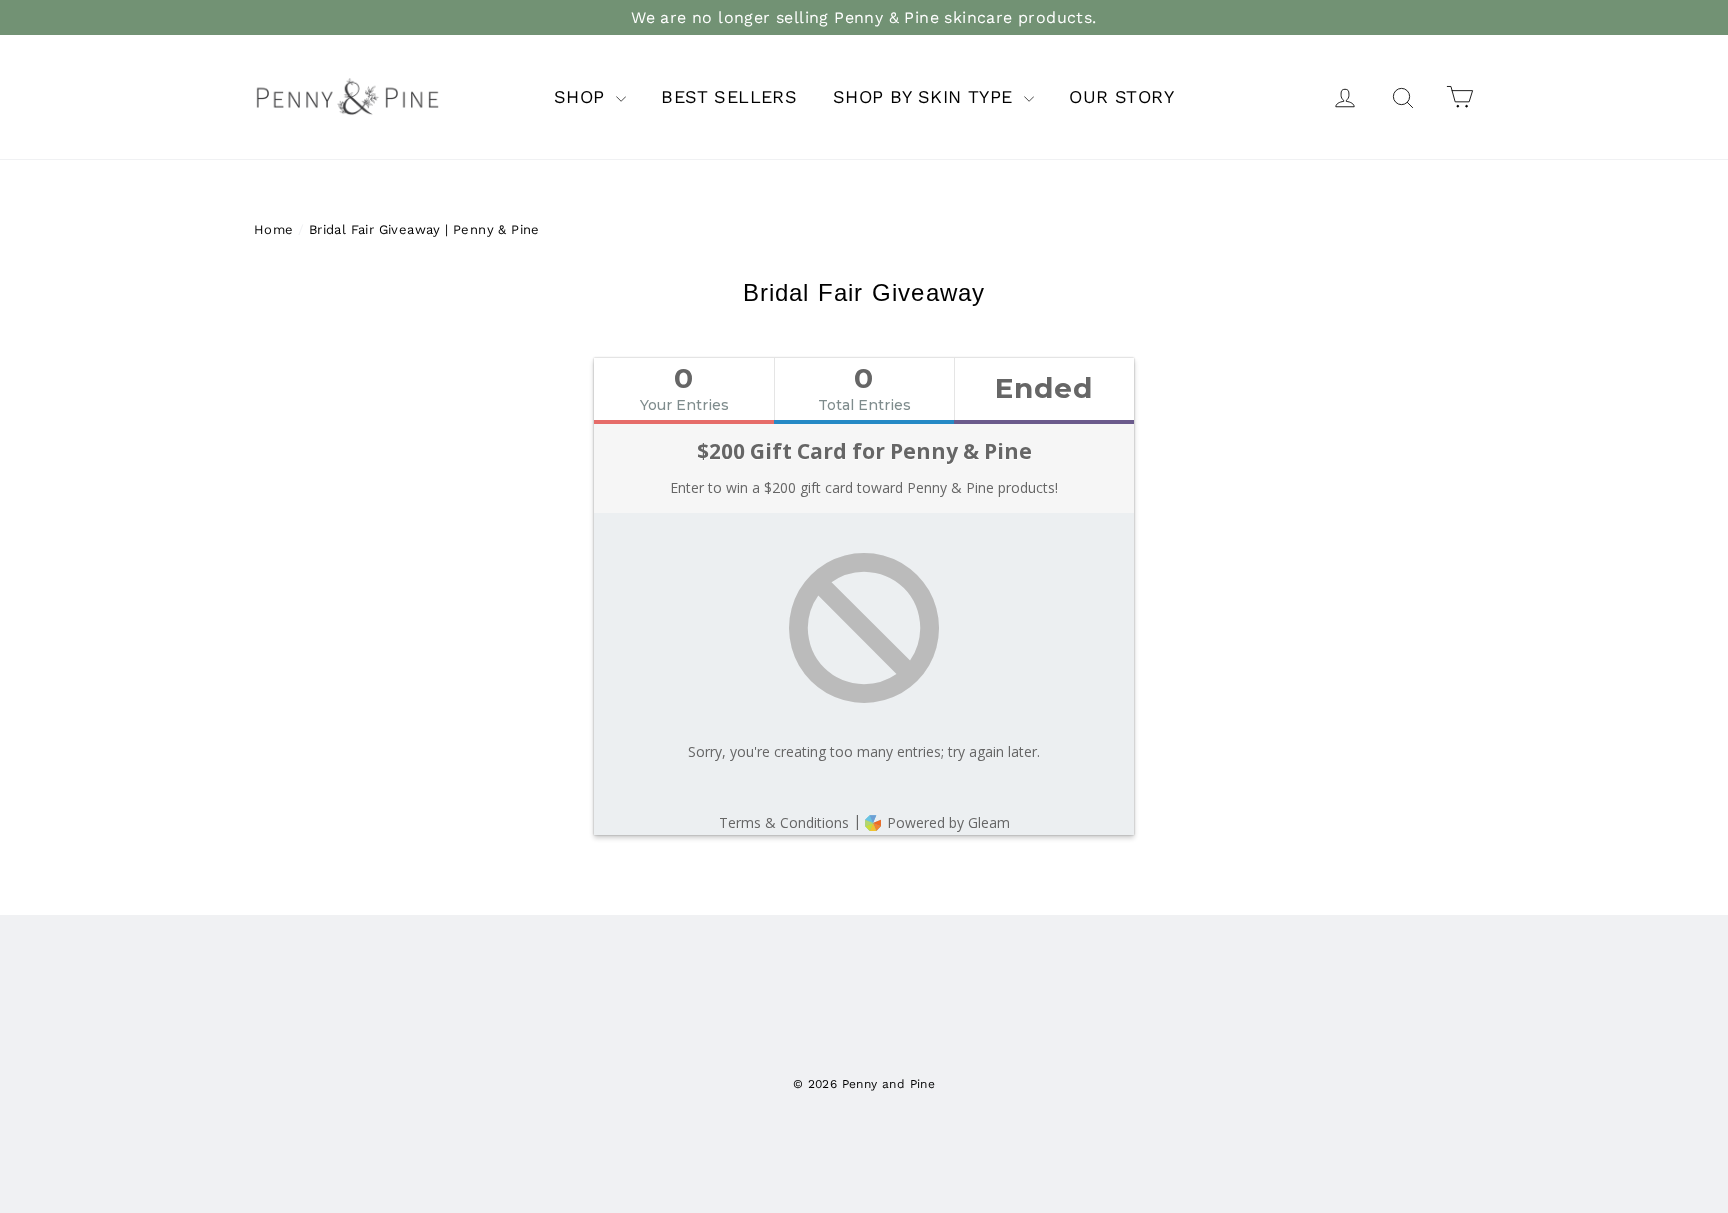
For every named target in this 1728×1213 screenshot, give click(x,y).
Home (274, 229)
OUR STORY (1121, 96)
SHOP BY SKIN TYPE (926, 96)
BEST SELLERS (729, 96)
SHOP (582, 96)
